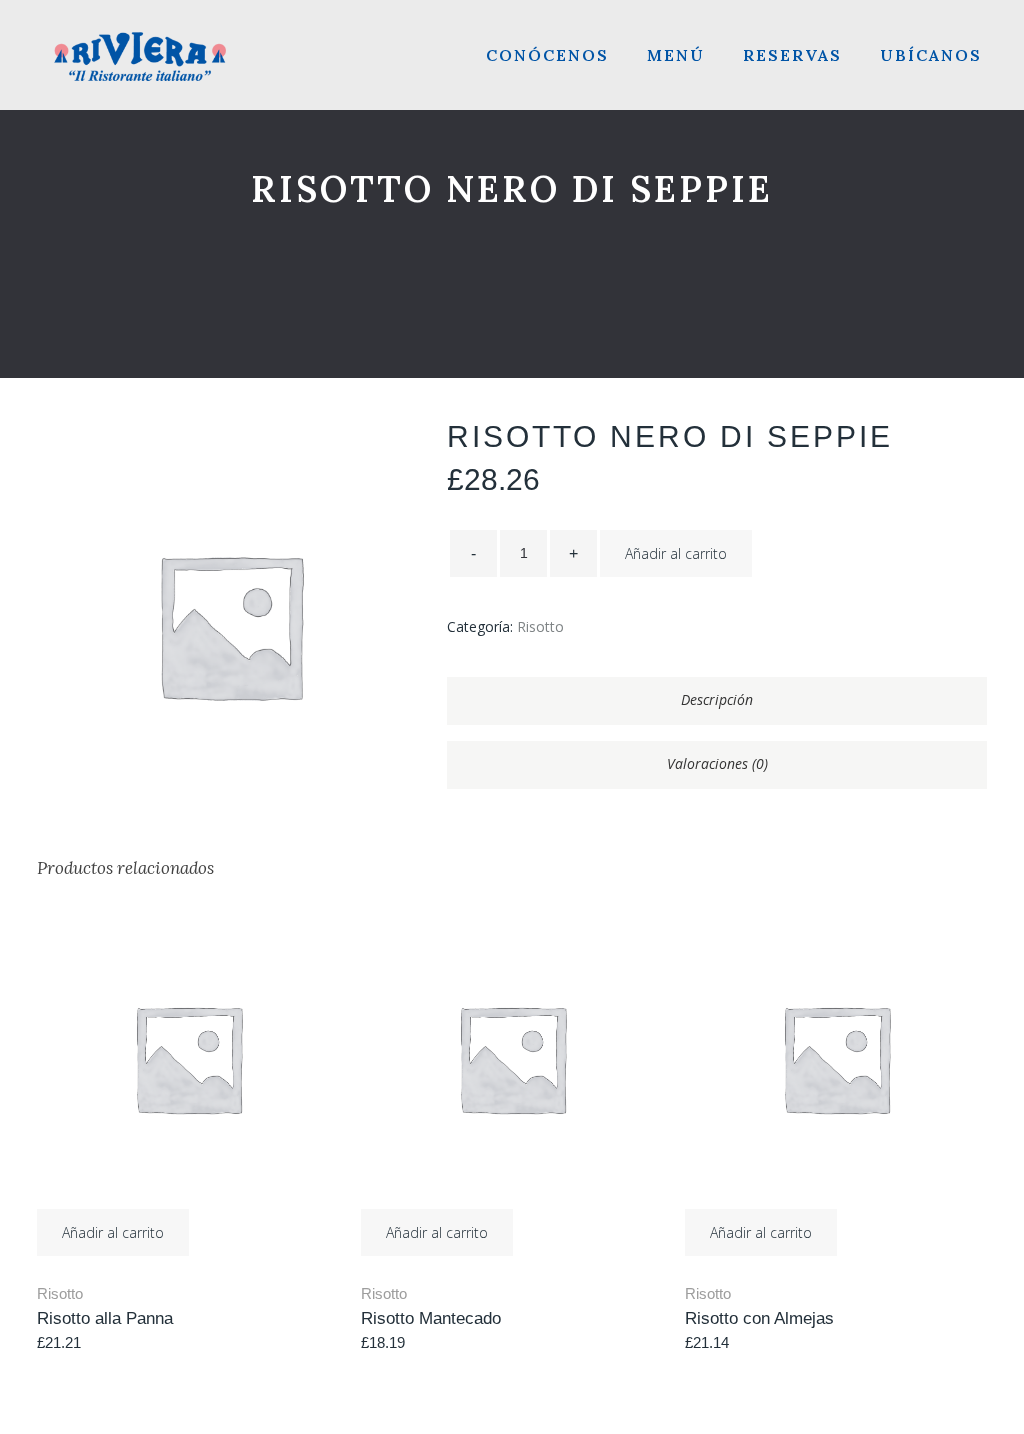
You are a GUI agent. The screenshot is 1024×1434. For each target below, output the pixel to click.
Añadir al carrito (676, 553)
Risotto (540, 626)
